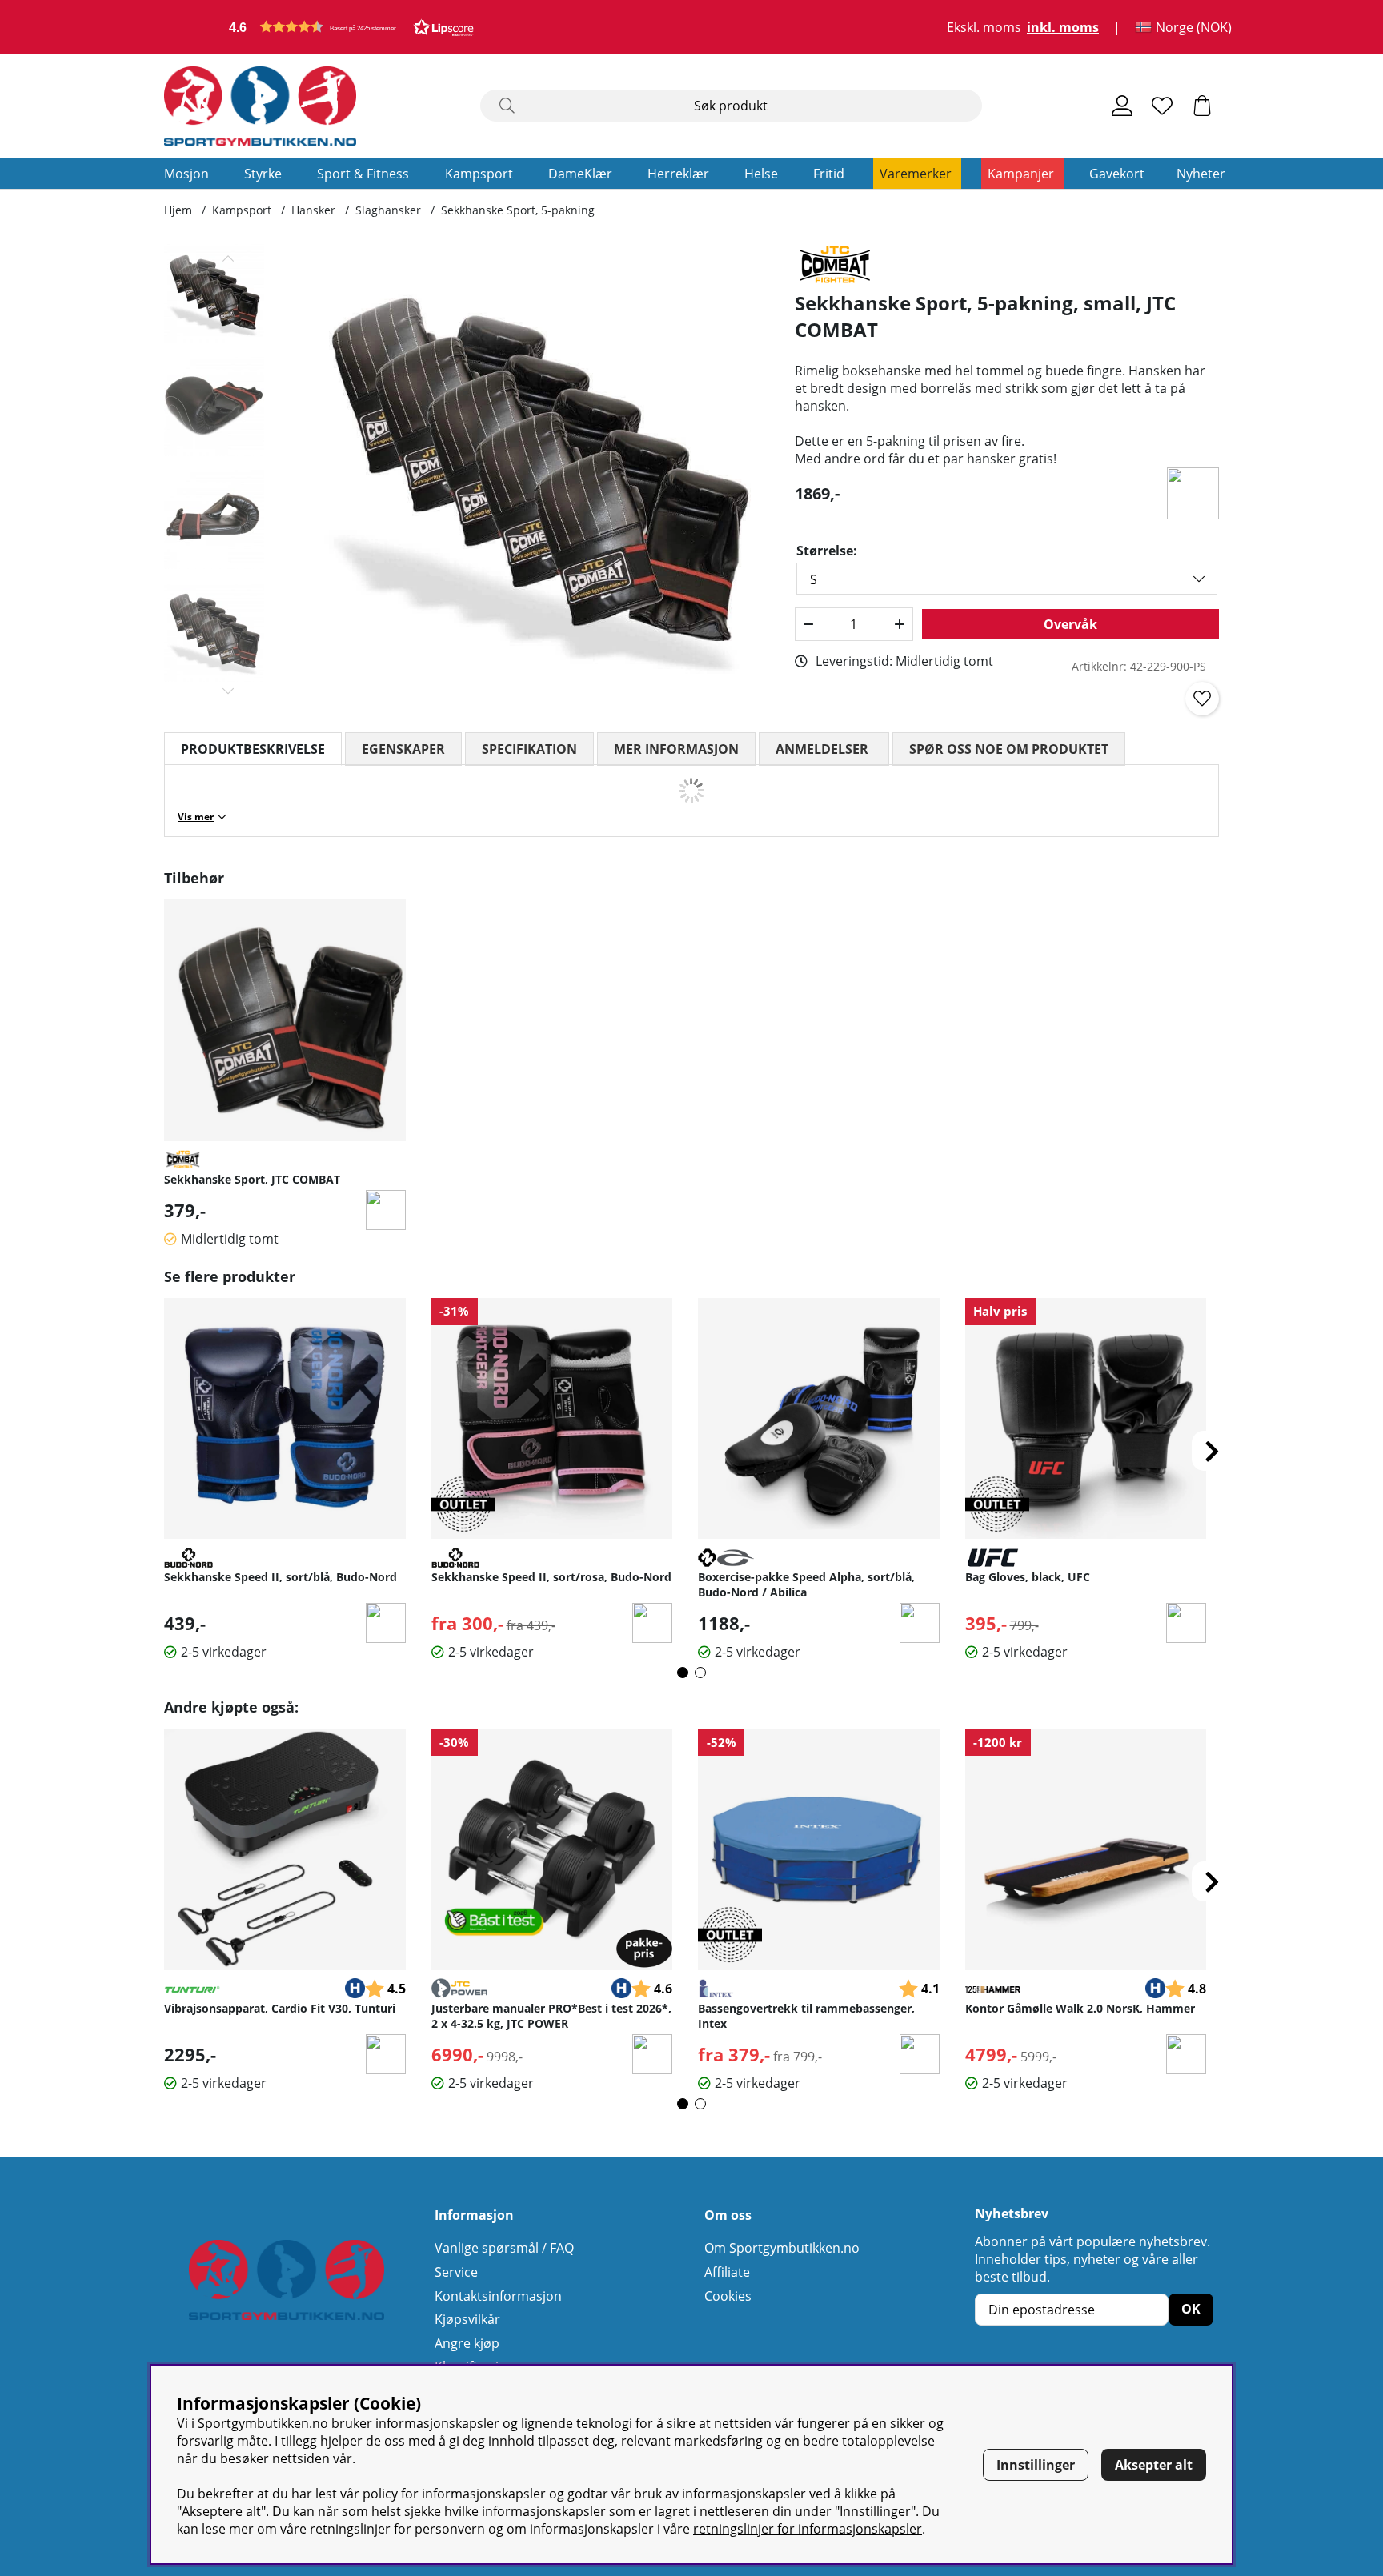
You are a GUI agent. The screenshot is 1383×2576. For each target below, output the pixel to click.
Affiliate (727, 2272)
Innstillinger (1036, 2465)
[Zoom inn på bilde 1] (537, 475)
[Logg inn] (1122, 106)
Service (456, 2272)
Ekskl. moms (984, 27)
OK (1191, 2309)
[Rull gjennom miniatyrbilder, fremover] (228, 691)
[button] (351, 27)
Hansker (313, 210)
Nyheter (1201, 174)
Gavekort (1117, 174)
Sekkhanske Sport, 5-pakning (518, 210)
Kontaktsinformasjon (498, 2296)
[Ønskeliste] (1162, 106)
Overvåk (1070, 624)
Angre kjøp (467, 2343)
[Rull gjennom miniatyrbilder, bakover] (228, 258)
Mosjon (186, 174)
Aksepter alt (1154, 2465)
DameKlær (580, 174)
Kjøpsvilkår (467, 2319)
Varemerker (916, 174)
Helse (761, 174)
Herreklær (678, 174)
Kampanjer (1021, 174)
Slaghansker (388, 210)
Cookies (728, 2296)
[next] (1212, 1451)
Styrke (263, 174)
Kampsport (479, 174)
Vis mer (196, 817)
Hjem (178, 210)
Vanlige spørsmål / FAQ (504, 2248)
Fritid (829, 174)
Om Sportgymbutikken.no (782, 2248)
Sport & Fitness (363, 174)
